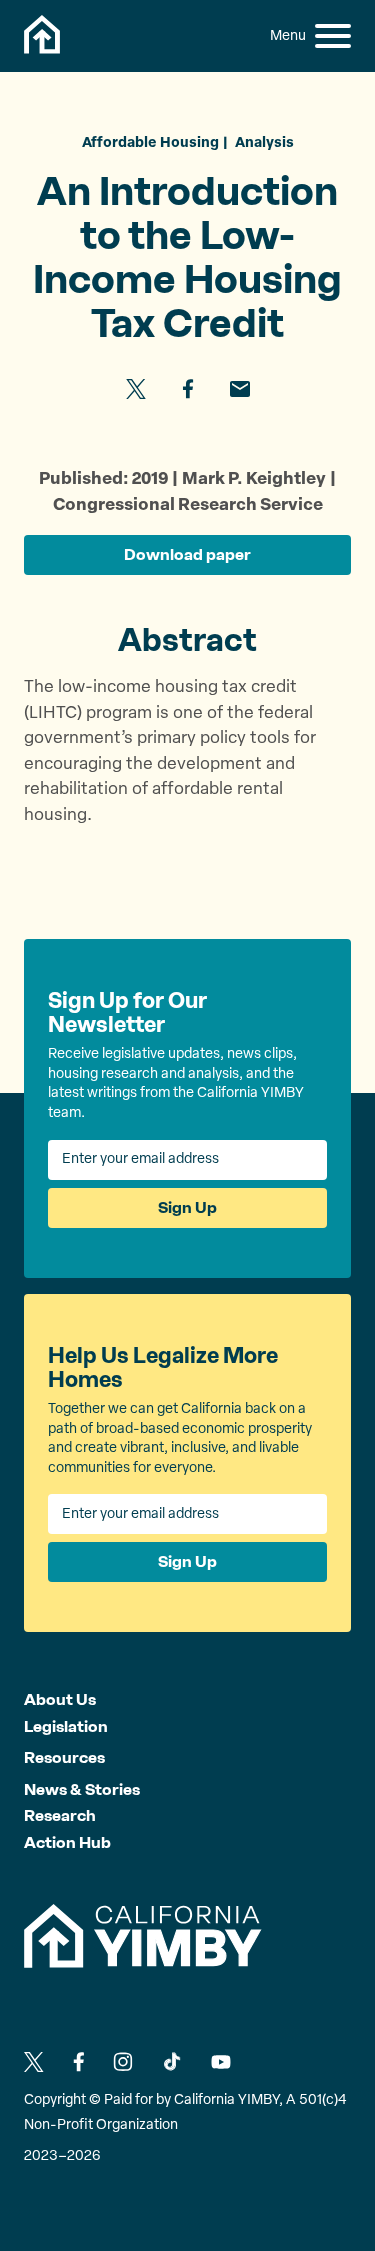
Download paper (187, 554)
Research (60, 1815)
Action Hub (67, 1842)
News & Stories (82, 1789)
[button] (333, 36)
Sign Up (187, 1207)
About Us (60, 1699)
